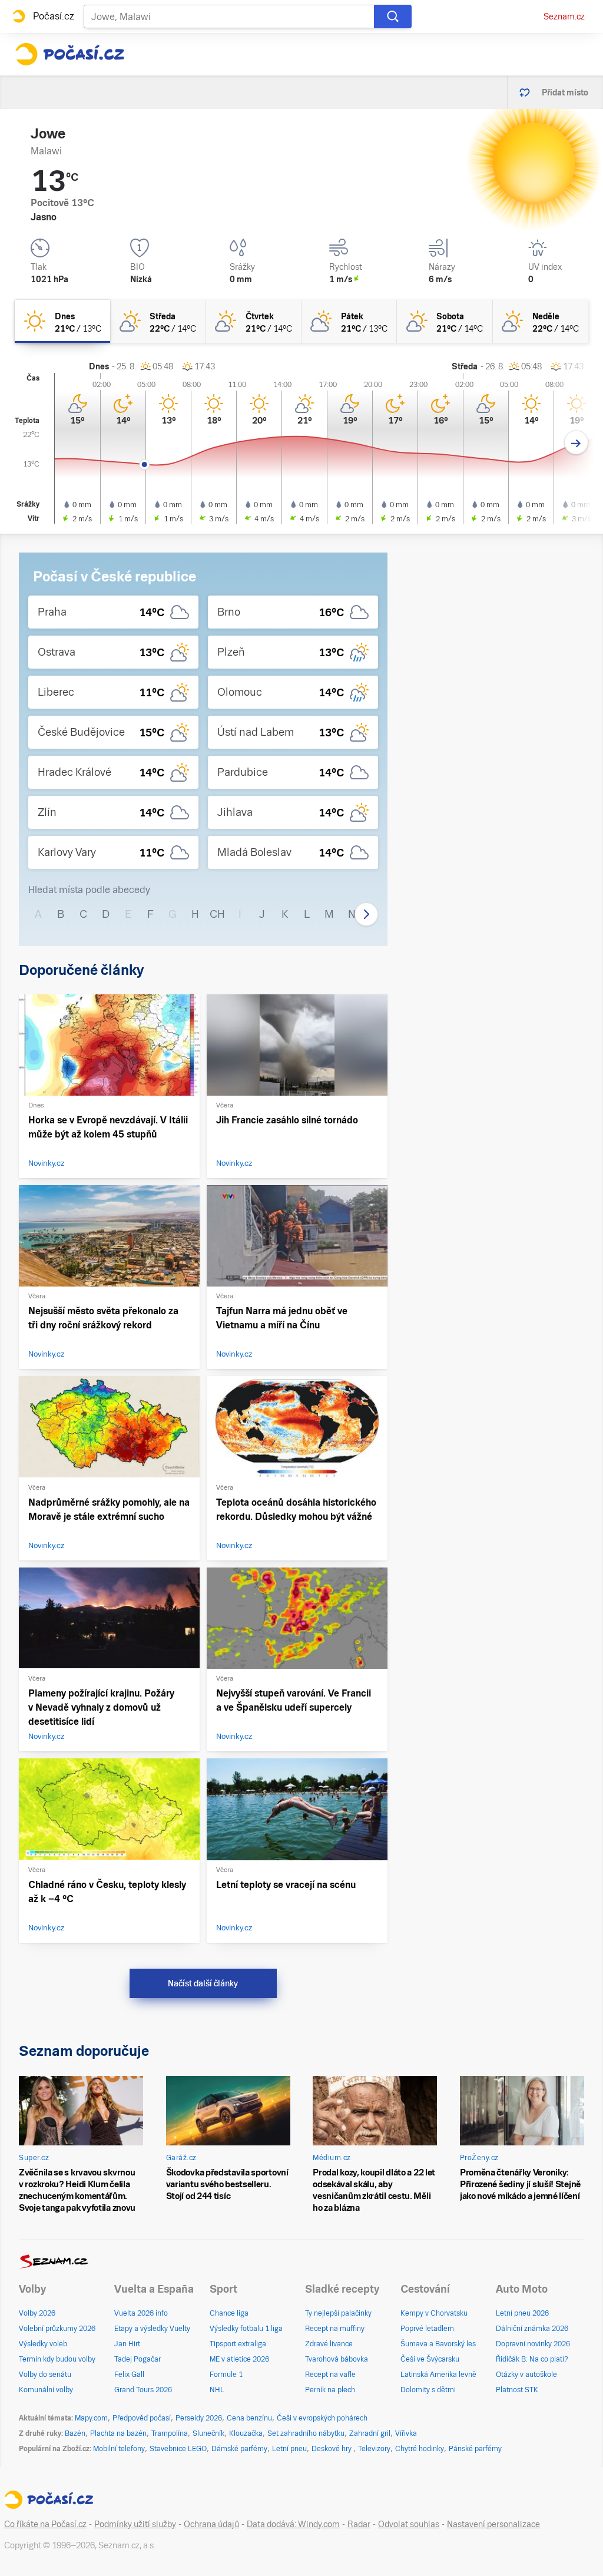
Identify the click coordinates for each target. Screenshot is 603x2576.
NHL (217, 2390)
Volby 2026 (37, 2313)
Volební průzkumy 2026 (57, 2329)
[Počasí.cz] (69, 54)
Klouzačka (246, 2433)
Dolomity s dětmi (428, 2390)
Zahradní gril (370, 2433)
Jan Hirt (127, 2344)
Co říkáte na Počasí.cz (45, 2524)
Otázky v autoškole (526, 2375)
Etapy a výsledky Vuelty (152, 2329)
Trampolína (170, 2433)
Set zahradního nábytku (306, 2433)
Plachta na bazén (118, 2433)
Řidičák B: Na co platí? (532, 2359)
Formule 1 (226, 2375)
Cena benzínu (249, 2418)
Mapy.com (91, 2418)
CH (217, 914)
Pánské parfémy (475, 2449)
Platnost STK (517, 2390)
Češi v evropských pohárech (322, 2418)
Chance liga (229, 2313)
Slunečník (208, 2433)
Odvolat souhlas (409, 2524)
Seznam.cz (564, 16)
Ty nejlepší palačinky (338, 2313)
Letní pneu (289, 2449)
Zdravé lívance (329, 2344)
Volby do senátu (45, 2375)
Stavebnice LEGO (178, 2449)
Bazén (75, 2433)
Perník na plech (330, 2390)
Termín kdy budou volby (57, 2359)
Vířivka (406, 2433)
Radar (359, 2524)
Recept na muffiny (335, 2329)
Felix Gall (129, 2375)
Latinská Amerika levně (438, 2375)
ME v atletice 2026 (239, 2359)
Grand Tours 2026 (143, 2390)
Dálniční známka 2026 (532, 2329)
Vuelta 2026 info (141, 2313)
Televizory (374, 2449)
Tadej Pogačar (138, 2359)
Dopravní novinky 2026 (533, 2344)
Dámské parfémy (239, 2449)
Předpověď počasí (142, 2418)
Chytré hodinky (420, 2449)
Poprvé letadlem (427, 2329)
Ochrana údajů (211, 2524)
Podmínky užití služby (135, 2524)
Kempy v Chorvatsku (434, 2313)
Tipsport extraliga (238, 2344)
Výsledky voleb (43, 2344)
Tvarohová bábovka (337, 2359)
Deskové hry (332, 2449)
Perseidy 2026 (199, 2418)
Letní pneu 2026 (522, 2313)
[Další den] (576, 443)
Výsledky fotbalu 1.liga (246, 2329)
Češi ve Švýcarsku (430, 2359)
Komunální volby (46, 2390)
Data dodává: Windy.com (293, 2524)
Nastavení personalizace (493, 2524)
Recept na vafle (330, 2375)
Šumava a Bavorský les (438, 2344)
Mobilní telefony (119, 2449)
